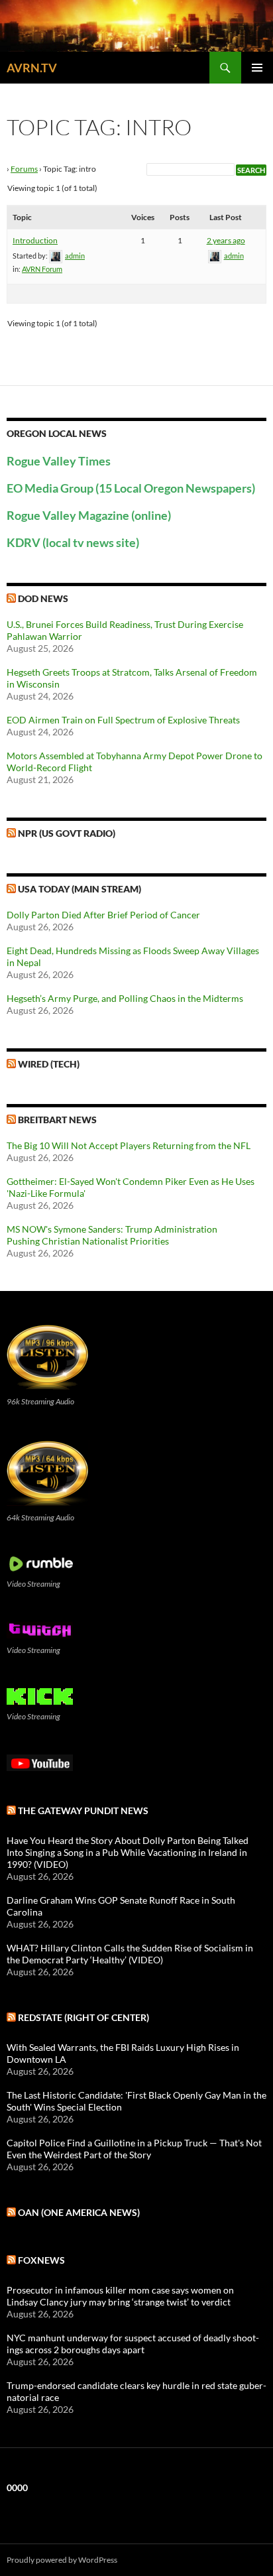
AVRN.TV (32, 68)
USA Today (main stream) (80, 889)
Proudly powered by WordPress (62, 2560)
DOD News (43, 598)
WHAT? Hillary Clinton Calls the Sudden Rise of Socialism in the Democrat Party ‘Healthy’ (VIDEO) (130, 1954)
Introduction (35, 240)
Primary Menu (257, 68)
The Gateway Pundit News (83, 1810)
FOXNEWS (41, 2260)
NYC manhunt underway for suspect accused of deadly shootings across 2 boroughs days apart (133, 2344)
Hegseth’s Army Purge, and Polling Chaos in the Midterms (125, 998)
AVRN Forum (42, 269)
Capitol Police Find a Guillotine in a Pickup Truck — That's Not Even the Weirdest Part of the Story (134, 2149)
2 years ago (226, 240)
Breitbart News (57, 1120)
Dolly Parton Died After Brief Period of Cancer (103, 915)
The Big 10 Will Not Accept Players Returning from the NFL (129, 1145)
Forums (24, 169)
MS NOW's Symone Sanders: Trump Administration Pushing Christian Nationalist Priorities (112, 1235)
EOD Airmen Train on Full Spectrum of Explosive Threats (123, 720)
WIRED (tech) (49, 1064)
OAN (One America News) (79, 2212)
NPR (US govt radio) (67, 833)
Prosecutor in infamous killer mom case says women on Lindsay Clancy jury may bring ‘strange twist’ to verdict (120, 2296)
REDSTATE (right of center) (83, 2017)
